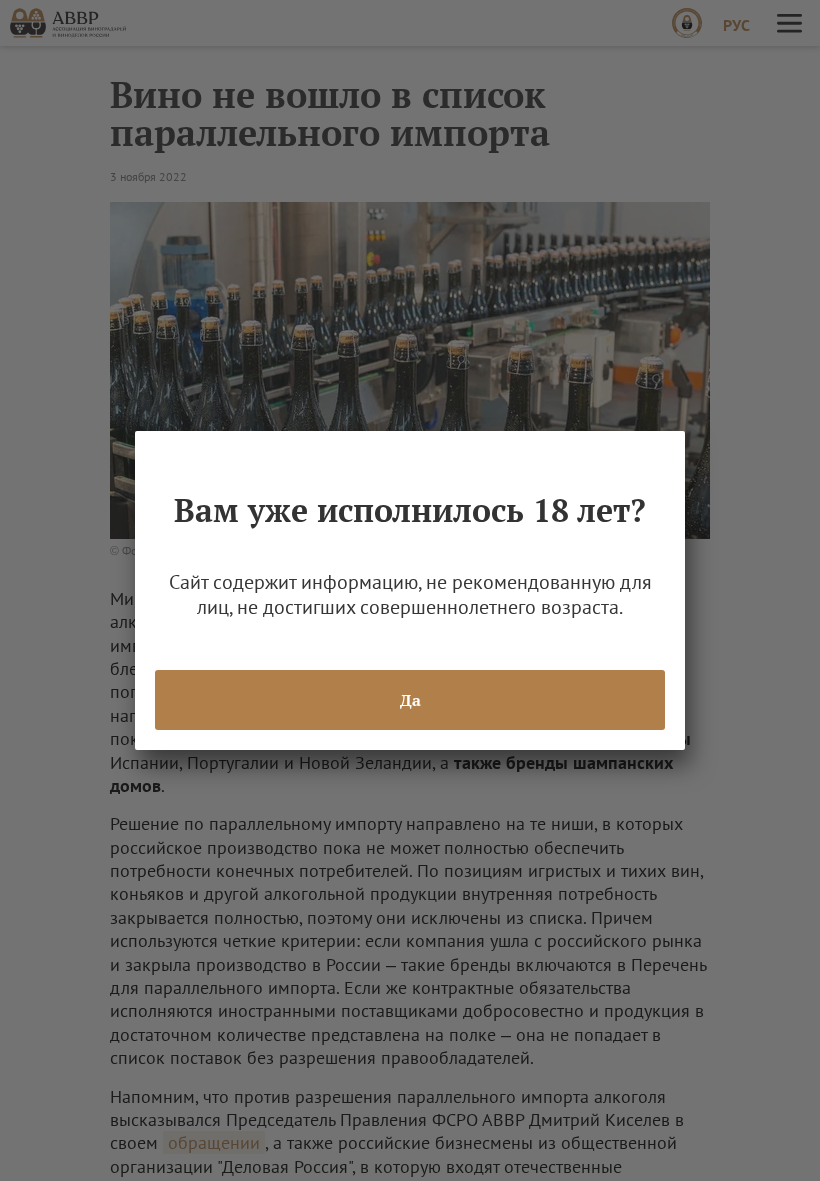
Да (410, 700)
